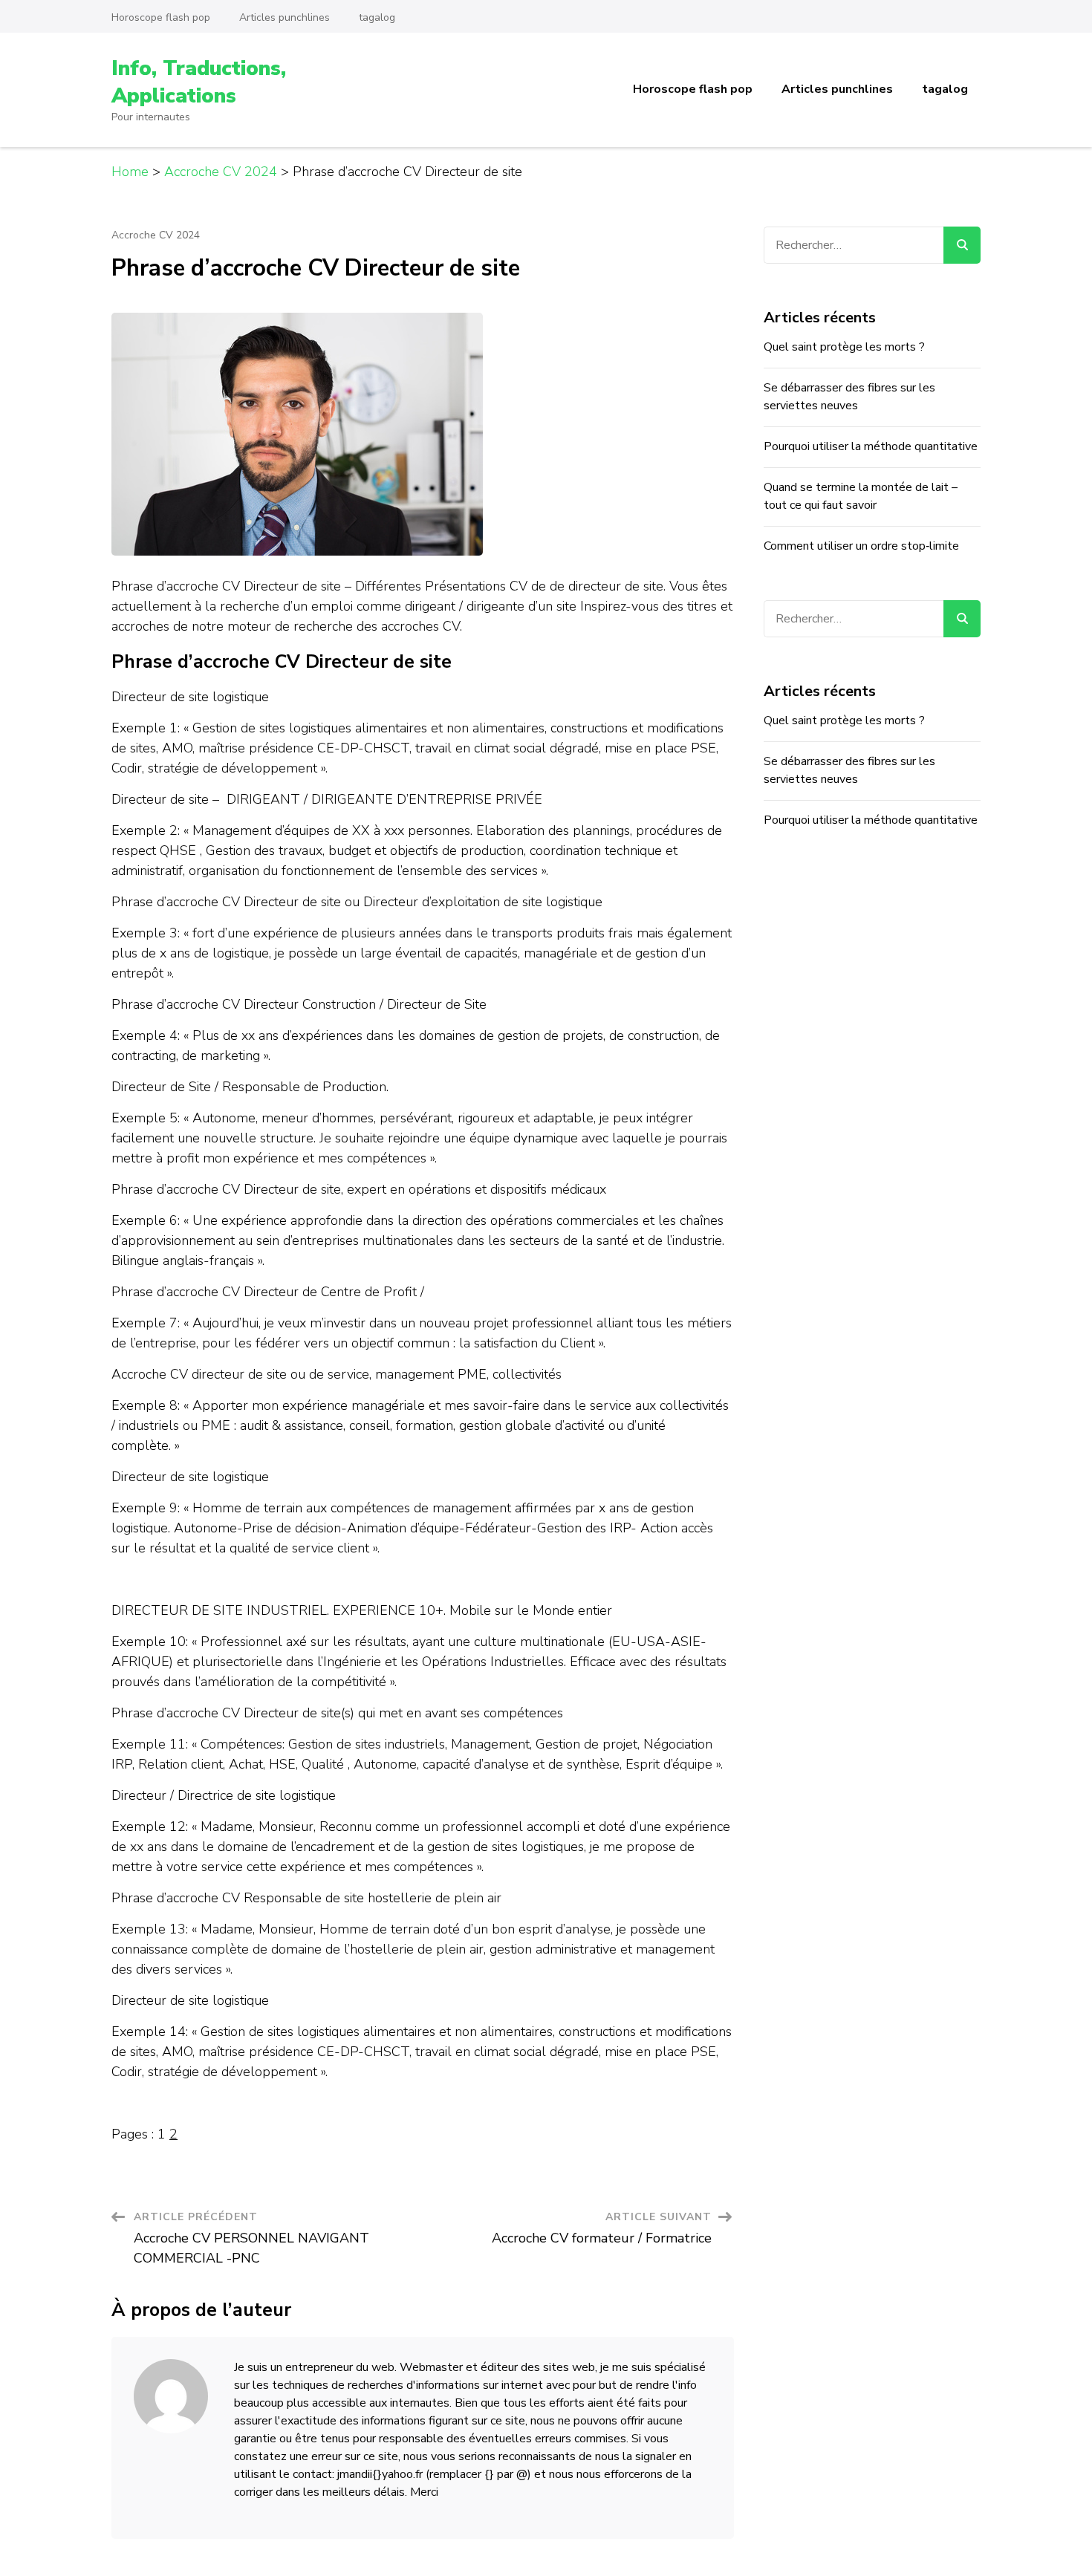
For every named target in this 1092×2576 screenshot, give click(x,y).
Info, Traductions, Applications (199, 82)
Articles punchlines (285, 17)
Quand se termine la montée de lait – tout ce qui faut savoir (861, 496)
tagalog (377, 17)
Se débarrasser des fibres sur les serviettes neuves (849, 397)
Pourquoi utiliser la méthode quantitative (871, 446)
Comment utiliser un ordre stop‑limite (861, 546)
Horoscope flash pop (161, 17)
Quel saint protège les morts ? (844, 347)
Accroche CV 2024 (156, 235)
